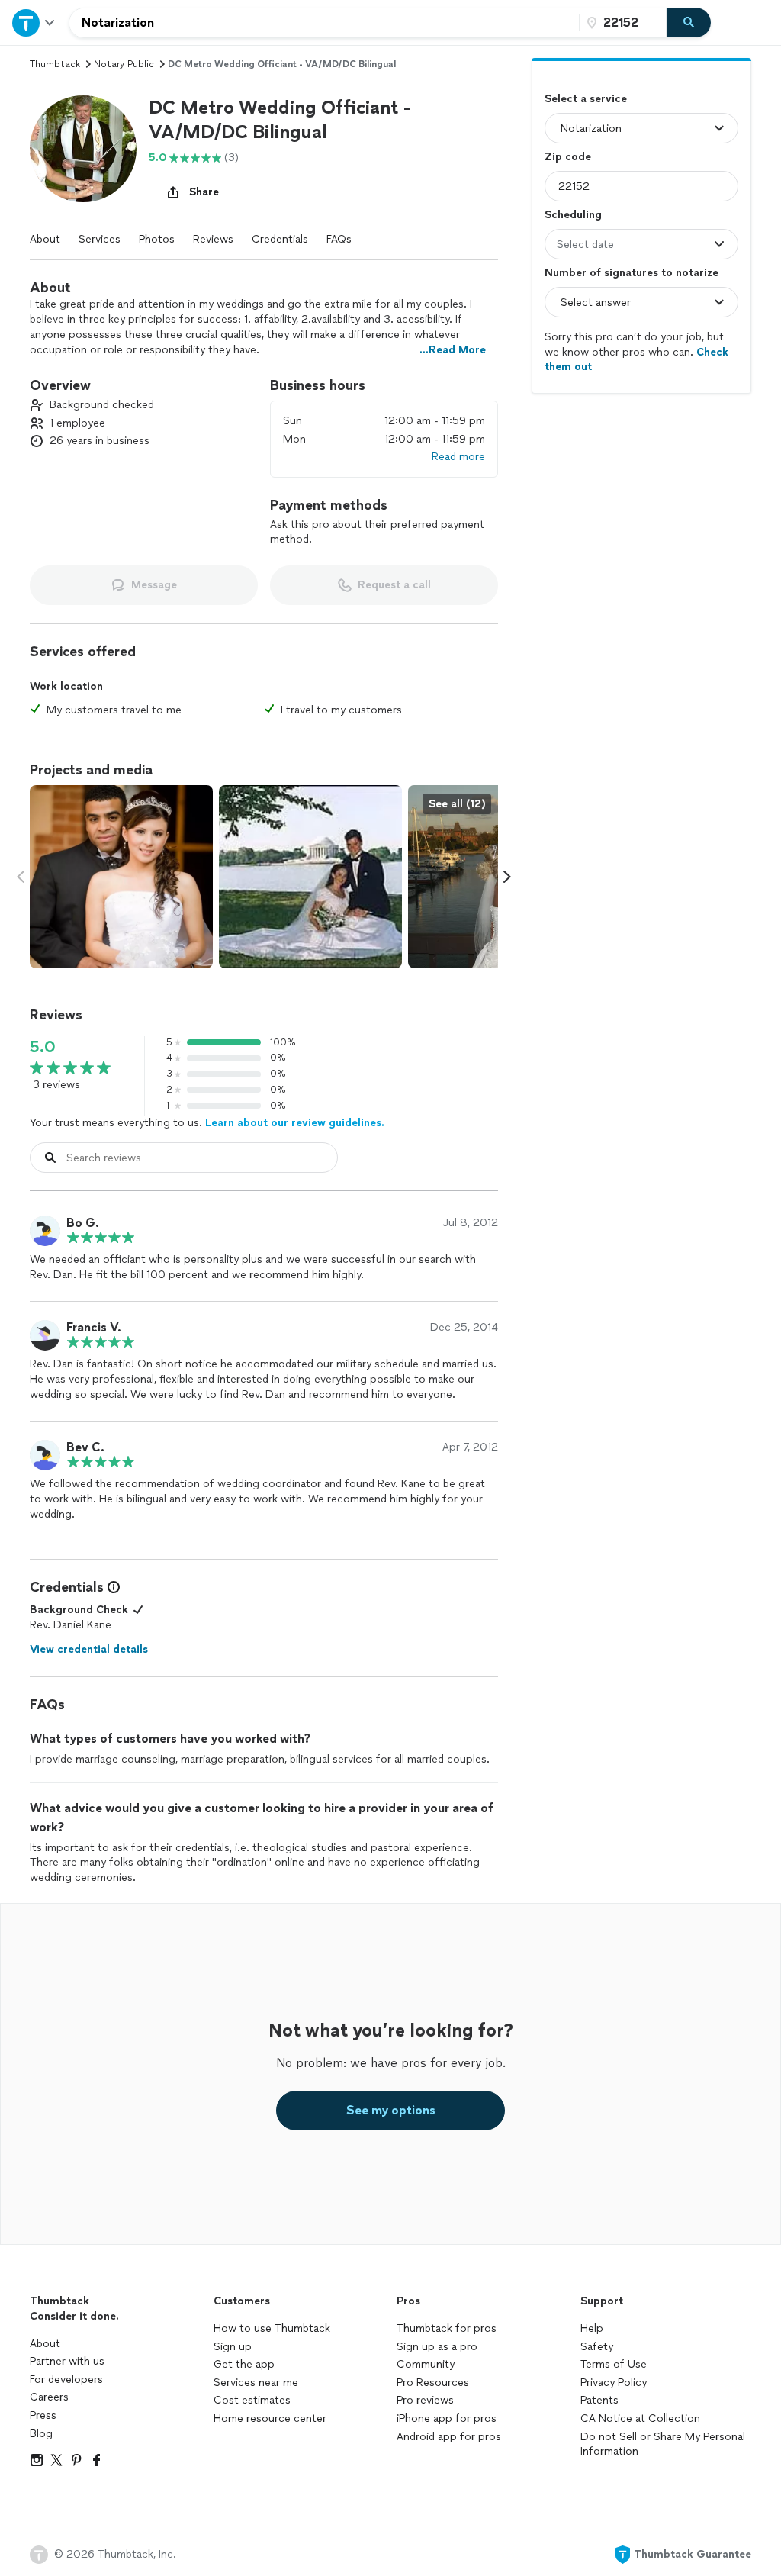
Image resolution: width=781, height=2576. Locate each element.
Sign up (233, 2347)
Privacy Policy (614, 2383)
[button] (83, 149)
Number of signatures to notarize (632, 273)
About (45, 239)
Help (592, 2328)
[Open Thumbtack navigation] (34, 23)
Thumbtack (55, 64)
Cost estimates (252, 2400)
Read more (458, 457)
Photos (157, 239)
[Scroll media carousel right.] (507, 877)
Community (426, 2364)
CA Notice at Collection (640, 2418)
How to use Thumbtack (272, 2328)
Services (100, 239)
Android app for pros (449, 2437)
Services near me (256, 2383)
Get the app (244, 2364)
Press (43, 2415)
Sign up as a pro (437, 2347)
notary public (124, 64)
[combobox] (324, 23)
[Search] (689, 23)
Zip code (568, 157)
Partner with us (67, 2361)
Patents (599, 2400)
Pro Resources (433, 2383)
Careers (49, 2397)
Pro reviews (425, 2400)
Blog (41, 2434)
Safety (597, 2347)
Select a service (586, 99)
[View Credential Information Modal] (112, 1587)
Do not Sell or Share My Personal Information (663, 2444)
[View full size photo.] (121, 877)
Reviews (213, 239)
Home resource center (270, 2418)
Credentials (280, 239)
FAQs (339, 239)
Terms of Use (614, 2364)
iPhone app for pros (447, 2418)
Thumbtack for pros (447, 2328)
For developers (66, 2380)
